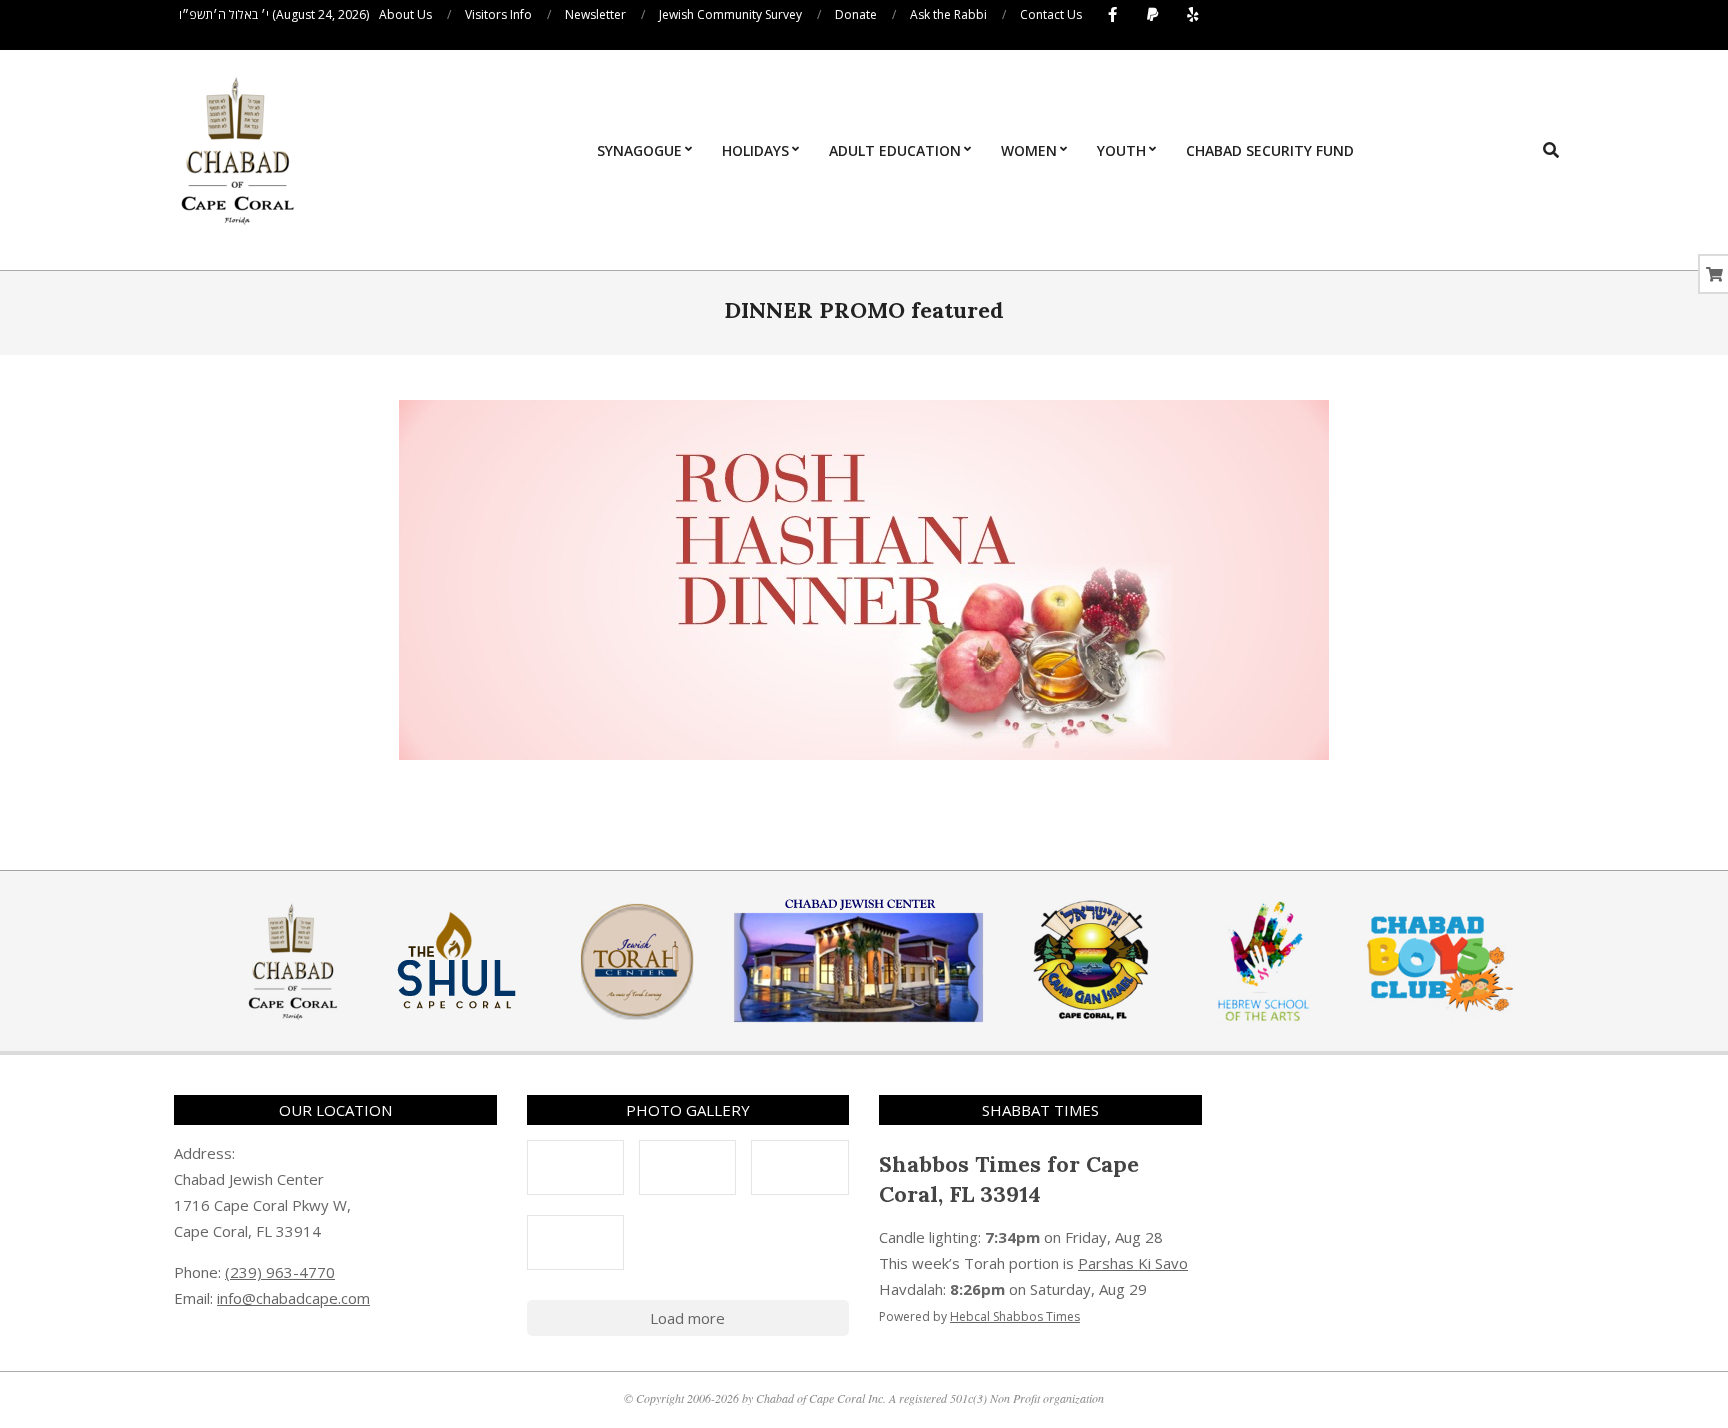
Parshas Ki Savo (1133, 1263)
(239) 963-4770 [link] (280, 1272)
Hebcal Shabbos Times (1015, 1316)
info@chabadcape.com (293, 1298)
